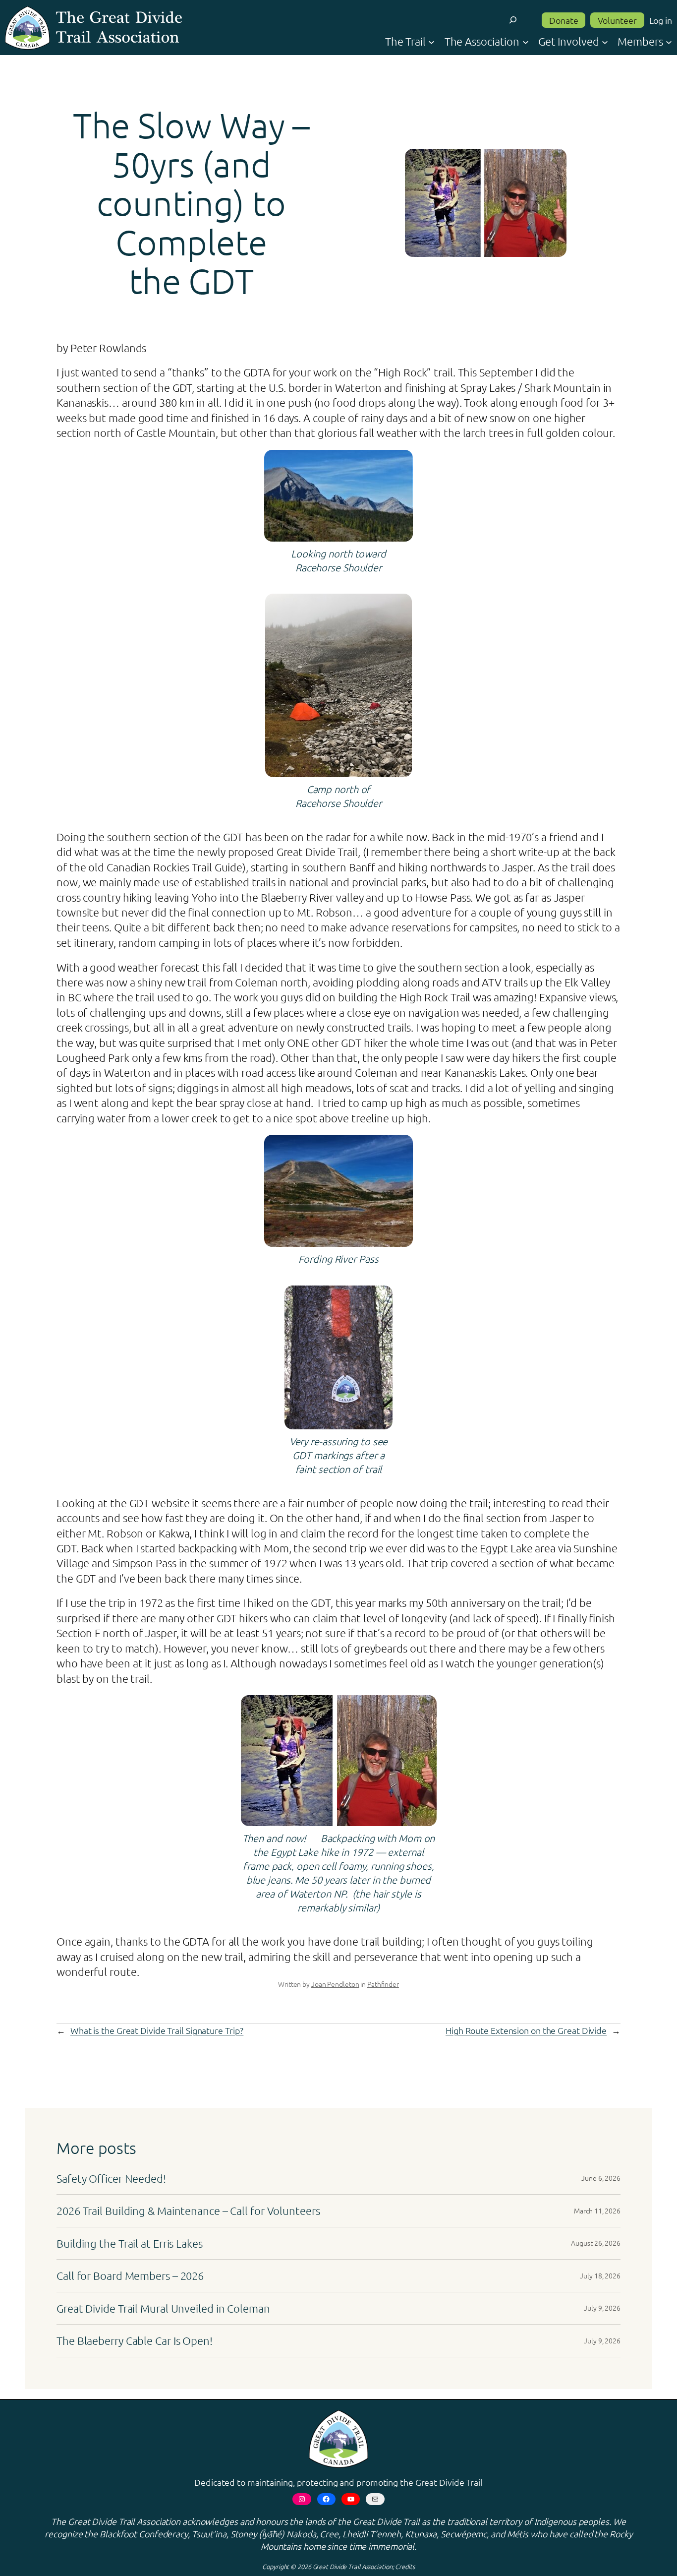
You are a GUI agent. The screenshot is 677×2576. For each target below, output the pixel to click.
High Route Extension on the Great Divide (526, 2030)
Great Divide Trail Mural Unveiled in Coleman (165, 2308)
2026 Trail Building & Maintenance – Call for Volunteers (188, 2210)
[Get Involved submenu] (605, 41)
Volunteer (617, 20)
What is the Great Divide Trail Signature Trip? (157, 2030)
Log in (661, 20)
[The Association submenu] (526, 41)
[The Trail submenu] (431, 41)
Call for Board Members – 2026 (130, 2275)
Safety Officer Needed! (111, 2178)
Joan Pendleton (335, 1984)
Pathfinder (383, 1984)
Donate (564, 20)
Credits (405, 2566)
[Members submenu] (669, 41)
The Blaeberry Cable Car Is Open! (135, 2340)
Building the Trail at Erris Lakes (130, 2243)
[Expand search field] (513, 20)
